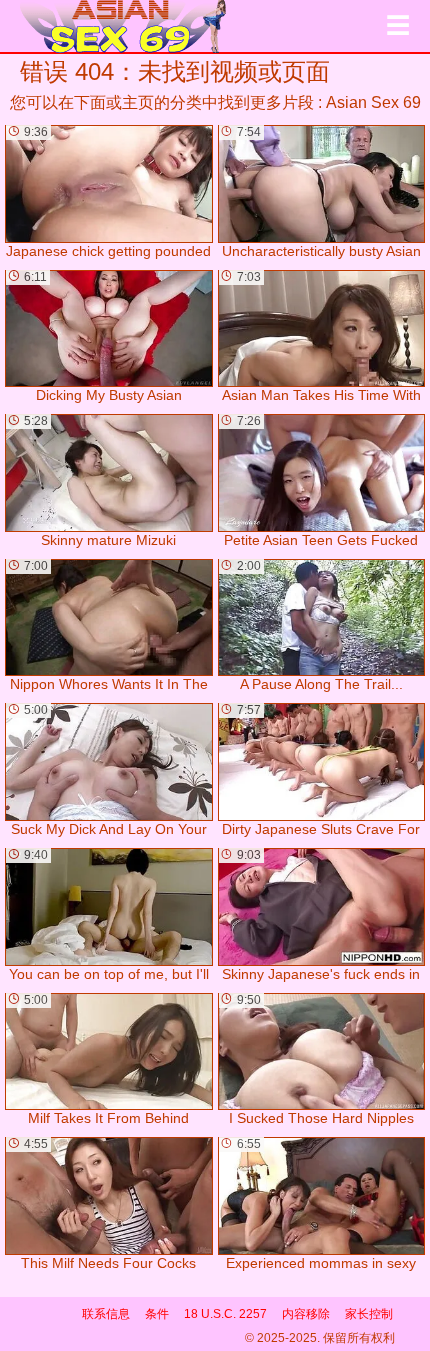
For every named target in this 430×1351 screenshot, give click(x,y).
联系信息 (106, 1314)
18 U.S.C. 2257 (225, 1314)
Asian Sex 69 (373, 102)
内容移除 (306, 1314)
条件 (157, 1314)
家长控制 (369, 1314)
